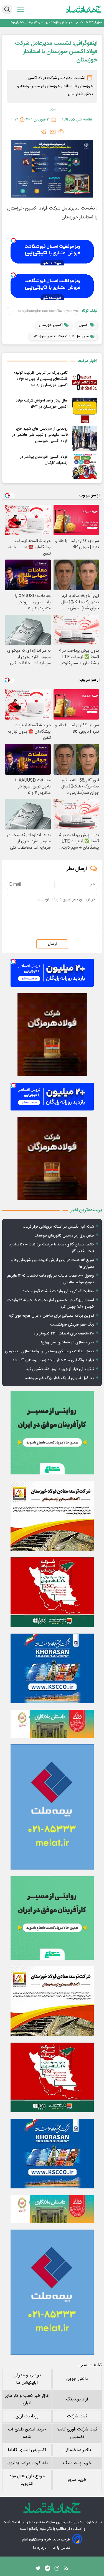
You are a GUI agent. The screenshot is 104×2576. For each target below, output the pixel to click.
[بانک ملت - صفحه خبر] (52, 1724)
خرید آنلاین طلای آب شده (27, 2433)
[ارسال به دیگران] (53, 132)
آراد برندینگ (77, 2399)
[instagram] (57, 2570)
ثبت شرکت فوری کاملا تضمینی (77, 2433)
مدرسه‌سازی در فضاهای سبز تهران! (68, 1343)
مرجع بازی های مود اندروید (27, 2480)
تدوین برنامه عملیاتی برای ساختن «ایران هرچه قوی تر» (51, 1316)
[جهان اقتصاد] (84, 9)
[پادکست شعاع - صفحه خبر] (52, 1433)
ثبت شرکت (77, 2416)
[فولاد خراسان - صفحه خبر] (52, 1668)
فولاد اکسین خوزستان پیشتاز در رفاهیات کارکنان (44, 460)
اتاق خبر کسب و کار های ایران (27, 2400)
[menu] (21, 9)
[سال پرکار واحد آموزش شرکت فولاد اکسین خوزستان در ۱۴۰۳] (85, 410)
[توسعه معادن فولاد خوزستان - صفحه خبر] (52, 1516)
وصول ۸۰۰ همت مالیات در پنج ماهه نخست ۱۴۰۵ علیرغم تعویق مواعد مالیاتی (50, 1279)
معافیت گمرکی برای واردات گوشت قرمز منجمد (58, 1291)
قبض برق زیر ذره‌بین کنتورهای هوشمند (64, 1236)
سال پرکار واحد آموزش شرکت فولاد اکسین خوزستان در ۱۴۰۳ (42, 404)
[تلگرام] (44, 132)
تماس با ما (62, 2548)
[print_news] (61, 132)
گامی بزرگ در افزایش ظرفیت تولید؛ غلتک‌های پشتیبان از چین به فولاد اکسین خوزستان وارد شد (41, 379)
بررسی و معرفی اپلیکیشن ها (27, 2379)
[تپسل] (13, 240)
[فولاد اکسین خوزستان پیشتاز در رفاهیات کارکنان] (85, 466)
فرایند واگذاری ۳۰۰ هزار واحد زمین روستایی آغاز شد (53, 1360)
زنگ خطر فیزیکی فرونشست (72, 1325)
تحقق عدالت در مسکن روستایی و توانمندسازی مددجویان (50, 1351)
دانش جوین (77, 2379)
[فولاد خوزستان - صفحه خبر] (52, 1592)
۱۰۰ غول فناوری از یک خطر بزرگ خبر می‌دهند (59, 1378)
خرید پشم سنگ (77, 2463)
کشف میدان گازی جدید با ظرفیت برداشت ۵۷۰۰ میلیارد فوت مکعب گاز (52, 1248)
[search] (7, 9)
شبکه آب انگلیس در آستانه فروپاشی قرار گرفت (58, 1227)
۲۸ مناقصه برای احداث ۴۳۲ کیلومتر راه (64, 1334)
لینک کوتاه (89, 311)
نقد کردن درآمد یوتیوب (27, 2463)
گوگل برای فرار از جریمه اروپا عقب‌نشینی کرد (60, 1369)
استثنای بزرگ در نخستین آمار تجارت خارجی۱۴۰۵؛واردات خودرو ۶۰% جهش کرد (51, 1304)
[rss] (66, 2570)
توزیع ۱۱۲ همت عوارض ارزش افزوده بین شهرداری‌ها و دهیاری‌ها (56, 22)
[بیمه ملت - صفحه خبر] (52, 1807)
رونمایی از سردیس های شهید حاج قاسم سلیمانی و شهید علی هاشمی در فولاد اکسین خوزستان (40, 435)
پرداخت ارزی (27, 2416)
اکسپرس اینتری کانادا (27, 2450)
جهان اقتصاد (21, 2522)
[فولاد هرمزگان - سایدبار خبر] (52, 1035)
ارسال (52, 944)
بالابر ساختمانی (77, 2450)
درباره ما (40, 2548)
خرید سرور (77, 2480)
